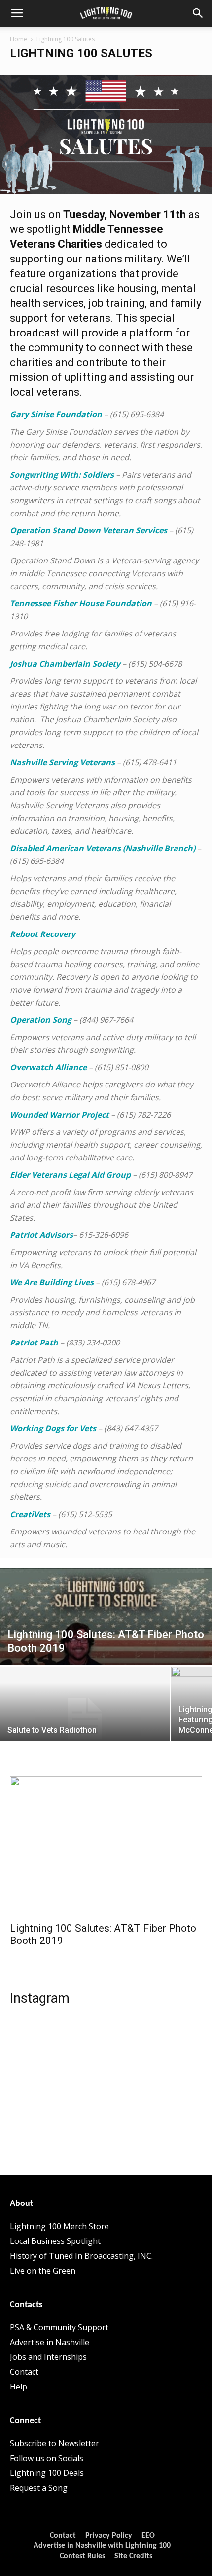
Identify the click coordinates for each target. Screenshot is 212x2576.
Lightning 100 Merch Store (59, 2226)
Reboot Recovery (43, 934)
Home (18, 39)
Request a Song (39, 2488)
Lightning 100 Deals (47, 2473)
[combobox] (106, 1366)
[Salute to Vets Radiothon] (85, 1719)
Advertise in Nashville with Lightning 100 (102, 2546)
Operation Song (41, 1020)
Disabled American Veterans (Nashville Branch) (103, 848)
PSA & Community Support (59, 2327)
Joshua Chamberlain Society (65, 664)
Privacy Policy (109, 2536)
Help (18, 2387)
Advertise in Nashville (50, 2342)
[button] (17, 13)
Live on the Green (43, 2271)
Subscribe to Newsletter (54, 2443)
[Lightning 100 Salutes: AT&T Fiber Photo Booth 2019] (106, 1634)
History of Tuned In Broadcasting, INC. (81, 2256)
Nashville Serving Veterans (62, 762)
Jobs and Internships (48, 2357)
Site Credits (133, 2556)
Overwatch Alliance (48, 1067)
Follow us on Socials (47, 2458)
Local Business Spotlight (55, 2241)
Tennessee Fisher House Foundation (81, 603)
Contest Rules (82, 2556)
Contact (24, 2372)
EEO (148, 2536)
